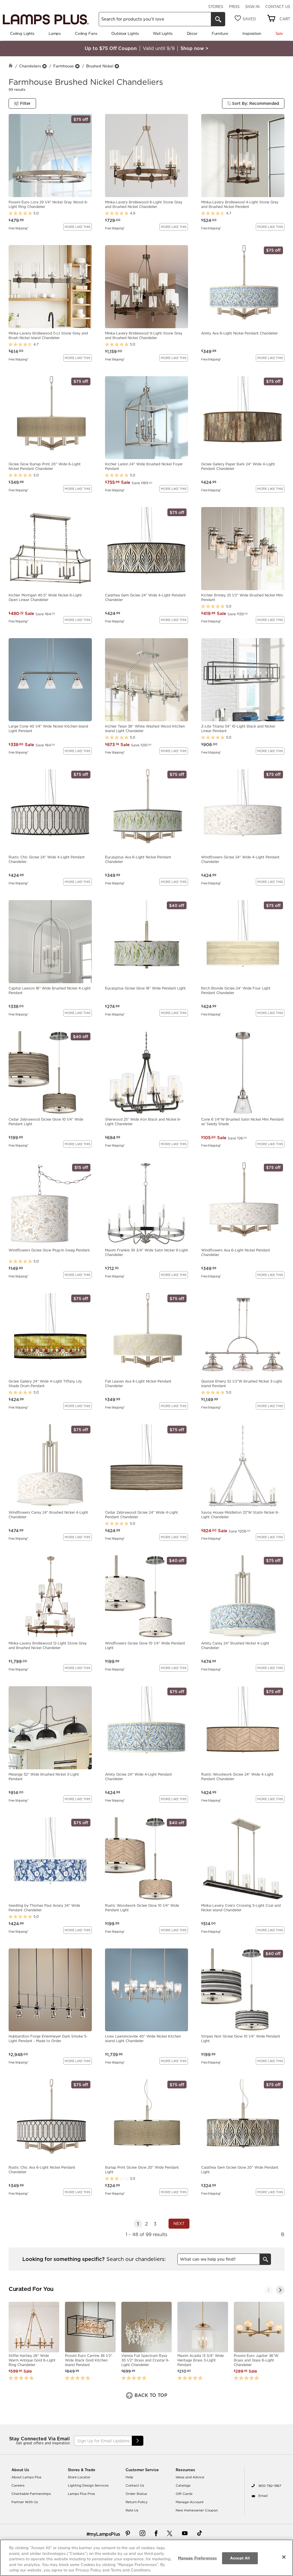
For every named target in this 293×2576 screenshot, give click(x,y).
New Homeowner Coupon (197, 2510)
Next (179, 2224)
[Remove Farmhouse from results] (77, 66)
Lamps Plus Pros (81, 2494)
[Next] (280, 2290)
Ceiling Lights (22, 33)
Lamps (55, 33)
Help (129, 2477)
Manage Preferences (197, 2558)
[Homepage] (11, 66)
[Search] (218, 19)
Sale (279, 33)
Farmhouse (64, 66)
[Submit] (138, 2441)
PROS (234, 7)
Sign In (252, 7)
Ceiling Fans (86, 33)
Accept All (240, 2558)
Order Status (136, 2494)
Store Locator (79, 2477)
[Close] (284, 2557)
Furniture (220, 33)
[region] (146, 2558)
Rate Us (132, 2510)
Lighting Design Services (88, 2485)
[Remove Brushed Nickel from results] (117, 66)
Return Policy (137, 2502)
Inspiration (252, 33)
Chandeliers (30, 66)
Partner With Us (25, 2502)
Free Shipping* (18, 228)
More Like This (78, 227)
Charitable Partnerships (31, 2494)
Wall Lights (163, 33)
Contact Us (278, 7)
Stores (216, 7)
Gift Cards (184, 2494)
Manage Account (190, 2502)
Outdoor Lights (125, 33)
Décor (192, 33)
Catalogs (183, 2485)
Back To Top (150, 2395)
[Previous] (269, 2290)
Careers (18, 2485)
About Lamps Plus (26, 2477)
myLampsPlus (105, 2534)
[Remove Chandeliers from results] (44, 66)
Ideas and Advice (190, 2477)
